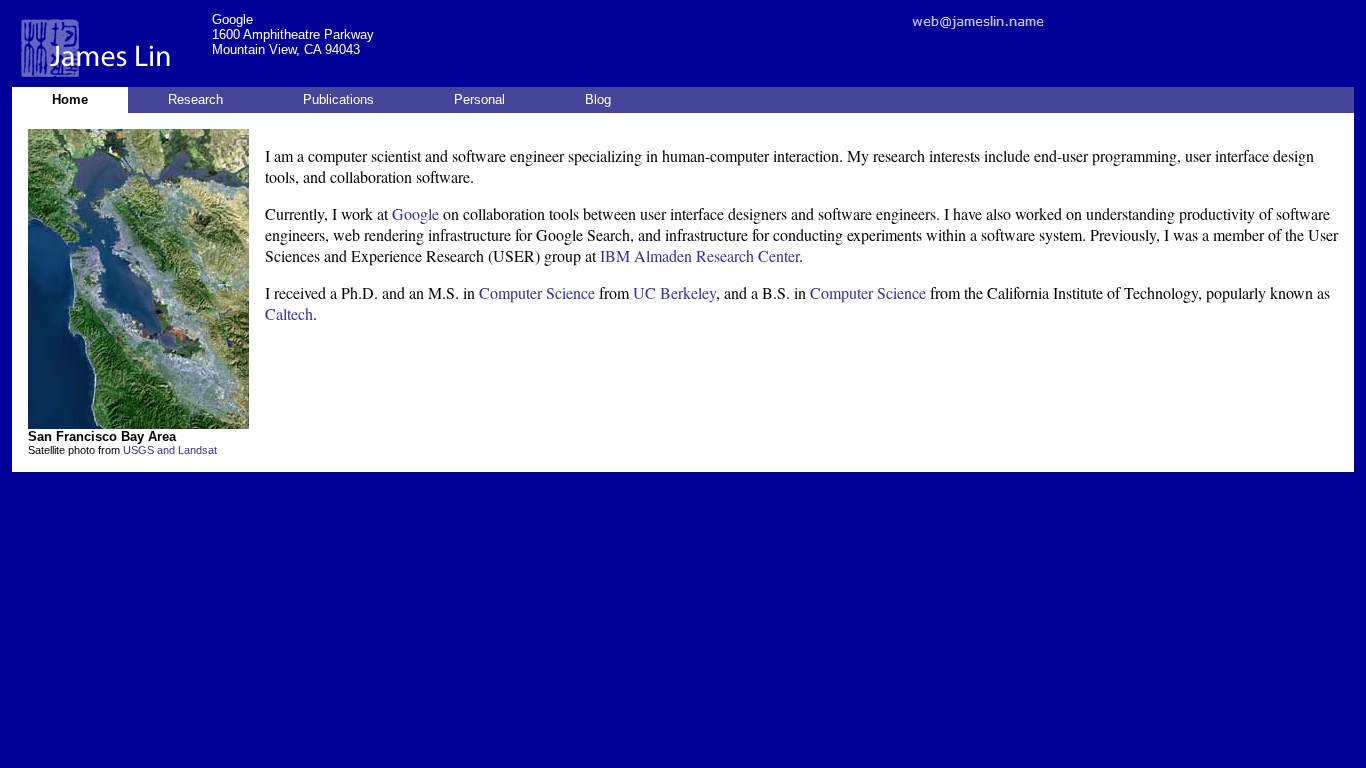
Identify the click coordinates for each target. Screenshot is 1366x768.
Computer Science (537, 292)
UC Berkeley (674, 292)
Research (195, 99)
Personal (479, 99)
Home (70, 99)
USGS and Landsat (170, 450)
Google (415, 213)
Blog (598, 99)
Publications (338, 99)
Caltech (289, 313)
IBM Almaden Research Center (699, 255)
